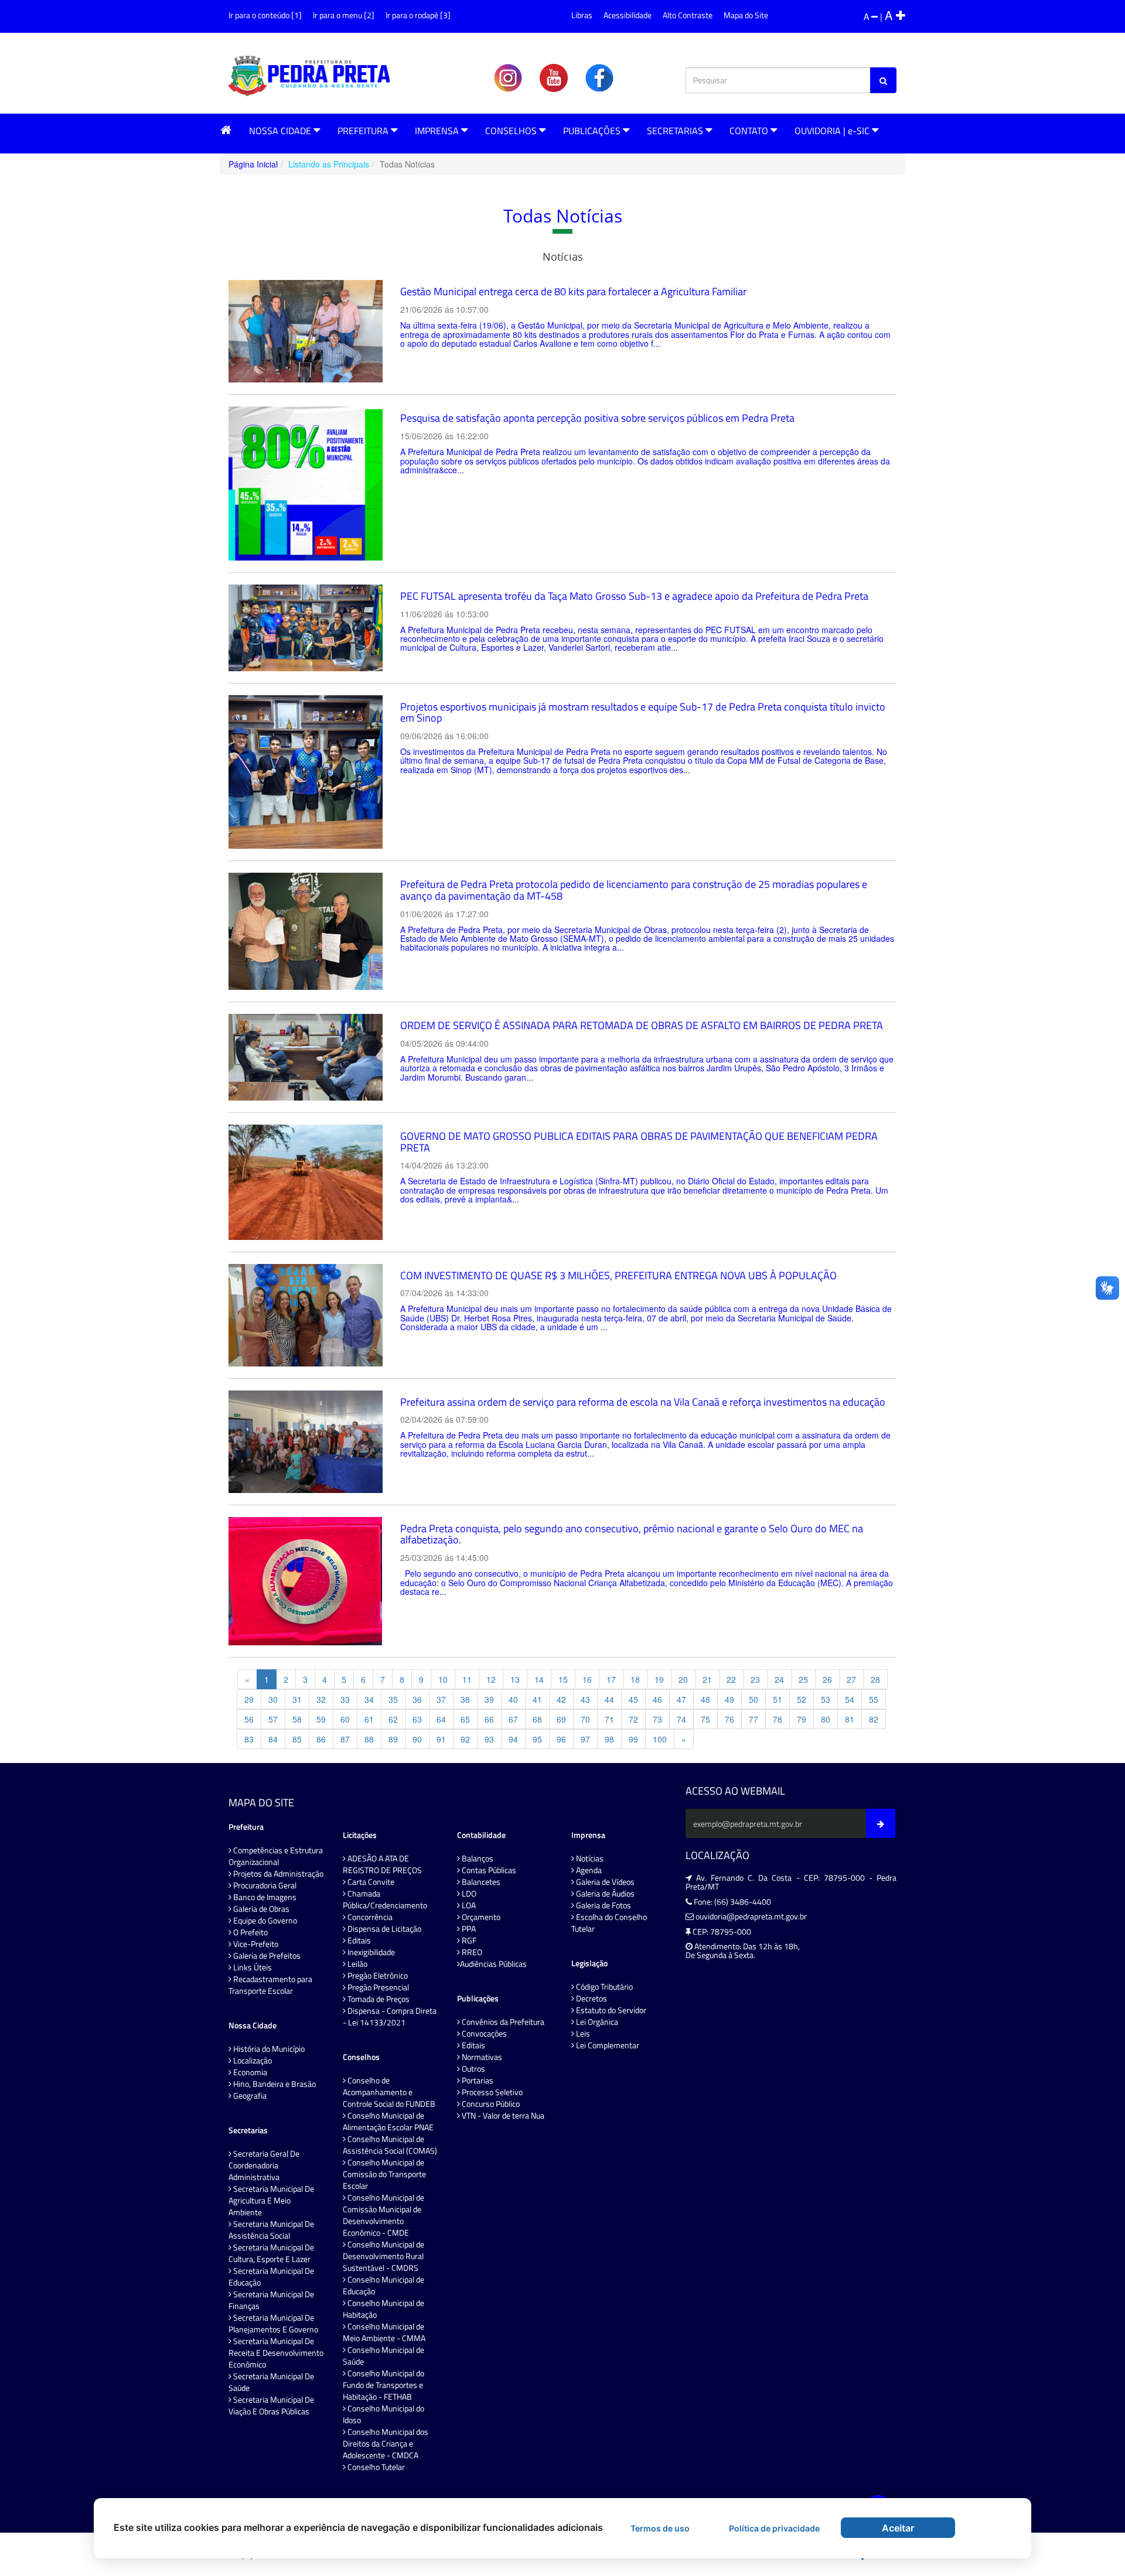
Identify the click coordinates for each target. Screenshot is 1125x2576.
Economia (249, 2072)
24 (779, 1679)
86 (321, 1739)
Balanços (477, 1858)
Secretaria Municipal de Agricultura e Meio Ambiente (271, 2201)
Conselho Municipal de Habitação (383, 2309)
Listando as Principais (329, 164)
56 (249, 1719)
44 (609, 1699)
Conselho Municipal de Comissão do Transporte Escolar (384, 2174)
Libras (582, 15)
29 (249, 1699)
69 (561, 1719)
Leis (582, 2034)
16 (587, 1679)
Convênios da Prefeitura (502, 2022)
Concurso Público (490, 2104)
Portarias (477, 2080)
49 (729, 1699)
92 (465, 1739)
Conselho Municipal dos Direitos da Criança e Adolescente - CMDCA (386, 2444)
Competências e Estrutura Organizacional (276, 1856)
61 (369, 1719)
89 (393, 1739)
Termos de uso (660, 2528)
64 (441, 1719)
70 (585, 1719)
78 (778, 1719)
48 (705, 1699)
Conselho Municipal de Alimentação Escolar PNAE (388, 2121)
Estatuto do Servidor (610, 2010)
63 (417, 1719)
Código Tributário (604, 1987)
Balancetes (480, 1882)
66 (489, 1719)
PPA (468, 1929)
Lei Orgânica (596, 2022)
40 (513, 1699)
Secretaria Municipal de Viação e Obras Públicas (271, 2406)
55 (874, 1699)
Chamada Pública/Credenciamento (385, 1899)
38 (465, 1699)
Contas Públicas (488, 1870)
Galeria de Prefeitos (266, 1956)
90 (417, 1739)
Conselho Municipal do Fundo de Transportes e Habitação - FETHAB (383, 2385)
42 (561, 1699)
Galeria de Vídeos (604, 1882)
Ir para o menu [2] (344, 15)
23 (755, 1679)
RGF (468, 1940)
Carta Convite (370, 1882)
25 (803, 1679)
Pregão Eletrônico (377, 1976)
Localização (252, 2061)
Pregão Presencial (377, 1987)
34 (369, 1699)
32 (321, 1699)
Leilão (357, 1964)
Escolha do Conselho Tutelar (609, 1923)
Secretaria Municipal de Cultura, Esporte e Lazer (271, 2253)
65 (465, 1719)
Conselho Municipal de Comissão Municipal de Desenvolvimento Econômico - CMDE (383, 2215)
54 (850, 1699)
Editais (358, 1940)
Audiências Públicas (493, 1964)
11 (467, 1679)
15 (563, 1679)
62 (393, 1719)
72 (633, 1719)
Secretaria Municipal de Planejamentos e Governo (273, 2324)
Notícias (589, 1858)
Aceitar (898, 2528)
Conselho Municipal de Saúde (383, 2356)
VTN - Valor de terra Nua (502, 2116)
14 (539, 1679)
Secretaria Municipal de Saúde (271, 2382)
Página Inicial (253, 164)
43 (585, 1699)
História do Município (268, 2049)
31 (297, 1699)
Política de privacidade (774, 2528)
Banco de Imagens (264, 1897)
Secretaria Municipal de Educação (271, 2277)
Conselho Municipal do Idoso (383, 2414)
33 (345, 1699)
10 (443, 1679)
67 (513, 1719)
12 (491, 1679)
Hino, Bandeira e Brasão (274, 2084)
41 (537, 1699)
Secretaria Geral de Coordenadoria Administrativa (264, 2165)
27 (851, 1679)
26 (827, 1679)
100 (660, 1739)
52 (802, 1699)
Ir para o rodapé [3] (418, 15)
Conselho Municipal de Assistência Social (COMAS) (390, 2145)
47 (681, 1699)
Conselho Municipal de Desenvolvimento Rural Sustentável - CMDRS (383, 2256)
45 (633, 1699)
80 (826, 1719)
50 (754, 1699)
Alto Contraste (688, 15)
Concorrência (369, 1917)
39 (489, 1699)
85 (297, 1739)
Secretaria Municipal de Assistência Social (271, 2230)
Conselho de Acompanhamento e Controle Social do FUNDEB (389, 2092)
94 (513, 1739)
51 (778, 1699)
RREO (471, 1952)
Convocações (483, 2034)
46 (657, 1699)
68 (537, 1719)
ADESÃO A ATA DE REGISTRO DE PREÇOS (382, 1864)
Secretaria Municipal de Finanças (271, 2300)
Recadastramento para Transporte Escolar (270, 1985)
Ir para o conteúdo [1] (265, 15)
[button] (226, 130)
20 (683, 1679)
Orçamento (480, 1917)
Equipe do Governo (264, 1921)
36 (417, 1699)
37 (441, 1699)
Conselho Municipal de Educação (383, 2285)
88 (369, 1739)
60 (345, 1719)
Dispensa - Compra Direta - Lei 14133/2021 (390, 2017)
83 (249, 1739)
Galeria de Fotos (603, 1905)
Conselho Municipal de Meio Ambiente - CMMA (384, 2332)
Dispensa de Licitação (383, 1929)
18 (635, 1679)
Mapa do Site (746, 15)
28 (875, 1679)
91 (441, 1739)
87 (345, 1739)
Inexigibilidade (370, 1952)
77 (754, 1719)
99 (633, 1739)
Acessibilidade (628, 15)
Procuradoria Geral (264, 1885)
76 (729, 1719)
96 (561, 1739)
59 (321, 1719)
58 (297, 1719)
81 (850, 1719)
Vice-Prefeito (255, 1944)
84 (273, 1739)
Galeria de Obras (260, 1909)
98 (609, 1739)
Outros (473, 2069)
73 (657, 1719)
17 (611, 1679)
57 (273, 1719)
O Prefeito (250, 1932)
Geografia (249, 2096)
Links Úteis (252, 1967)
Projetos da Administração (277, 1874)
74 (681, 1719)
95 (537, 1739)
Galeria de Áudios (604, 1894)
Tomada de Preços (378, 1999)
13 (515, 1679)
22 (731, 1679)
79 (802, 1719)
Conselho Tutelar (375, 2467)
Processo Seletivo (491, 2092)
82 (874, 1719)
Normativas (481, 2057)
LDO (468, 1894)
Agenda (588, 1870)
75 (705, 1719)
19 (659, 1679)
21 (707, 1679)
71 (609, 1719)
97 (585, 1739)
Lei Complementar (607, 2045)
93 (489, 1739)
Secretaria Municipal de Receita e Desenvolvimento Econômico (276, 2353)
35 (393, 1699)
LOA (468, 1905)
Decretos (591, 1998)
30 (273, 1699)
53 (826, 1699)
